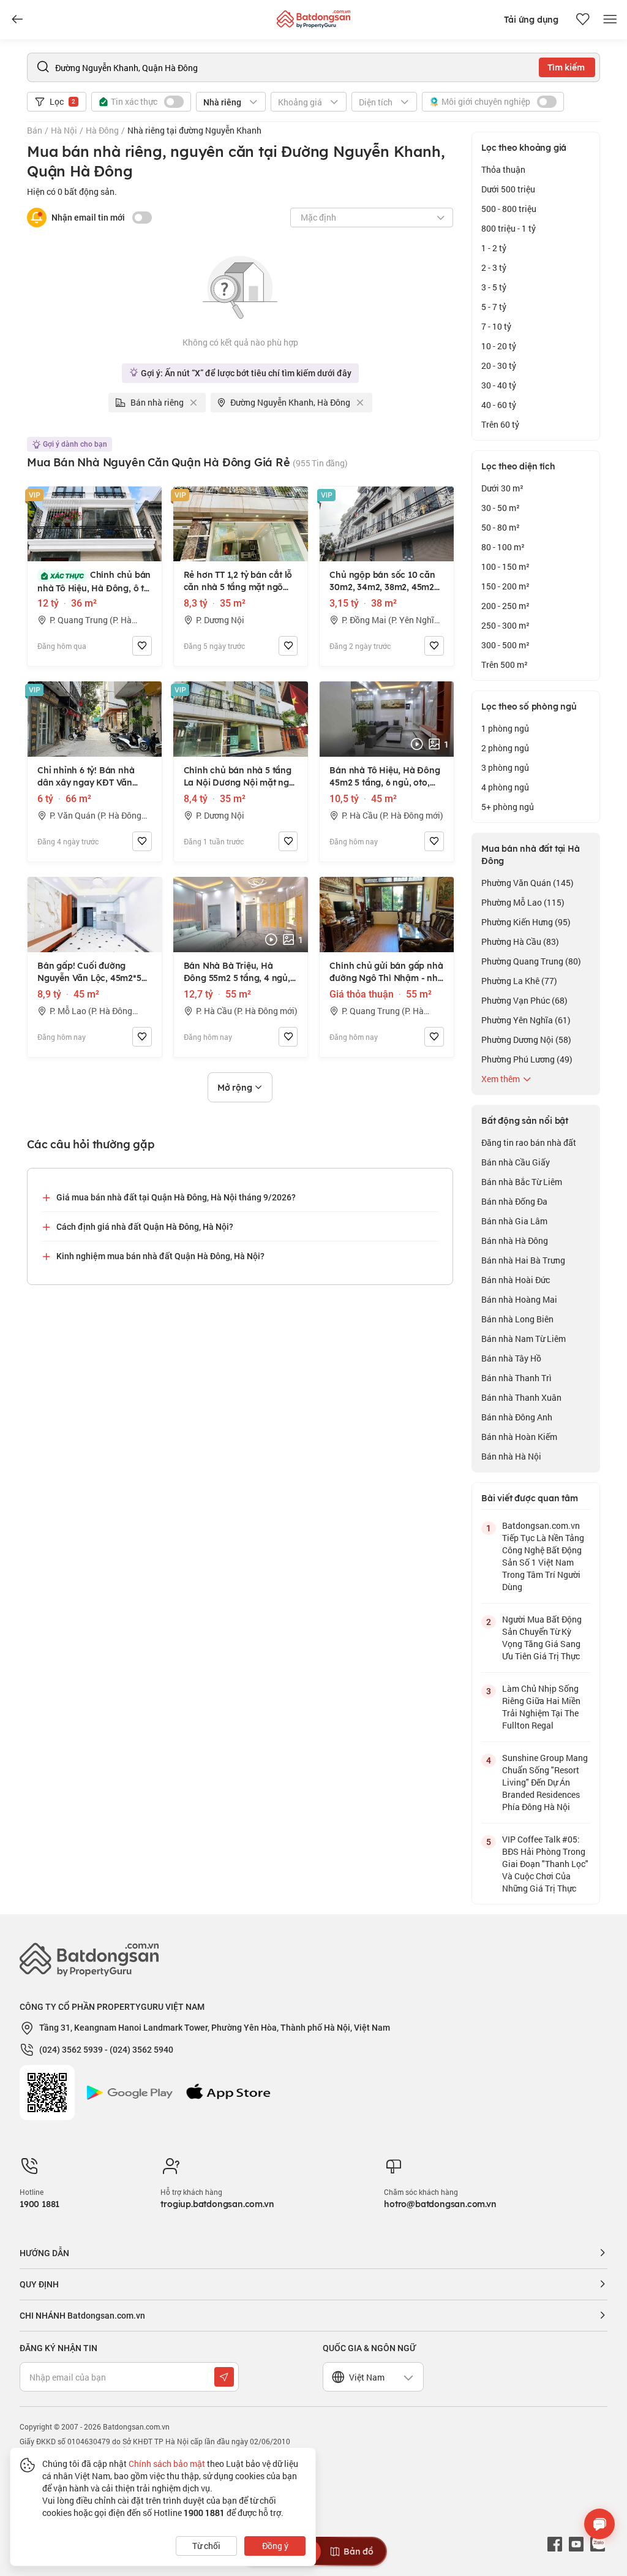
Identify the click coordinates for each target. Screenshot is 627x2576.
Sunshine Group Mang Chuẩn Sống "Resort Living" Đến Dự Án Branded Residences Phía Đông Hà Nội (545, 1782)
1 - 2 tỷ (494, 248)
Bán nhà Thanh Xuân (521, 1397)
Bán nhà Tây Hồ (511, 1358)
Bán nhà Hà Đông (515, 1241)
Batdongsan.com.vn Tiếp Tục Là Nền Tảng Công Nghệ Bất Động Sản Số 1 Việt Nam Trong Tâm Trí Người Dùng (543, 1556)
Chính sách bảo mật (167, 2464)
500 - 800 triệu (509, 209)
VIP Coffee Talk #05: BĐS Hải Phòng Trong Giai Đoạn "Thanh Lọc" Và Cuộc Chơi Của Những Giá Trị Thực (545, 1864)
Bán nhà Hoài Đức (516, 1280)
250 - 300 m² (505, 625)
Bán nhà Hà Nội (511, 1456)
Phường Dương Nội (526, 1040)
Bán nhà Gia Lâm (514, 1221)
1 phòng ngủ (505, 728)
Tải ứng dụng (531, 20)
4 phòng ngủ (505, 787)
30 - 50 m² (501, 508)
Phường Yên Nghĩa (526, 1020)
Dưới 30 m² (502, 488)
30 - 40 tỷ (499, 385)
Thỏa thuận (503, 169)
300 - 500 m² (505, 645)
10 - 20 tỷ (499, 346)
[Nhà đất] (313, 16)
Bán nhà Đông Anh (517, 1417)
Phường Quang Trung (531, 961)
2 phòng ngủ (505, 748)
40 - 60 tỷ (499, 405)
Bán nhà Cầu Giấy (516, 1162)
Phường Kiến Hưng (526, 922)
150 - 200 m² (505, 586)
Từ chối (206, 2546)
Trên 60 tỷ (500, 424)
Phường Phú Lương (527, 1059)
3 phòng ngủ (505, 767)
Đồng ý (275, 2546)
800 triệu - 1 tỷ (509, 228)
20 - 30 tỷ (499, 366)
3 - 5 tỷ (494, 287)
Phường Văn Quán (528, 883)
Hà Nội (64, 130)
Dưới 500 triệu (508, 189)
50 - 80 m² (501, 527)
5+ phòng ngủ (508, 807)
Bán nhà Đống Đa (514, 1201)
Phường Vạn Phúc (524, 1000)
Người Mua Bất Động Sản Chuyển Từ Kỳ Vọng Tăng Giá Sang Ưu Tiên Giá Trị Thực (542, 1638)
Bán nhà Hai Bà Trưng (523, 1260)
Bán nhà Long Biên (517, 1319)
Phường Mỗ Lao (523, 902)
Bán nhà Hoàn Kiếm (519, 1437)
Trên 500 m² (505, 665)
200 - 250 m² (505, 606)
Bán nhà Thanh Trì (516, 1378)
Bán (35, 130)
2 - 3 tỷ (494, 267)
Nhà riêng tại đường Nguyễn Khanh (194, 130)
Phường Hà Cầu (520, 941)
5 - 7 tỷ (494, 307)
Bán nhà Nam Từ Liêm (524, 1339)
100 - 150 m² (505, 566)
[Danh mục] (17, 20)
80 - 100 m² (503, 547)
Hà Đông (102, 130)
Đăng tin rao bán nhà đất (529, 1142)
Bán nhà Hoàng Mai (519, 1299)
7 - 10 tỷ (496, 326)
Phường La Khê (519, 981)
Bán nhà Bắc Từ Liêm (522, 1182)
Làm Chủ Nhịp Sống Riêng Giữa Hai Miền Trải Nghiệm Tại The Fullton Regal (541, 1707)
